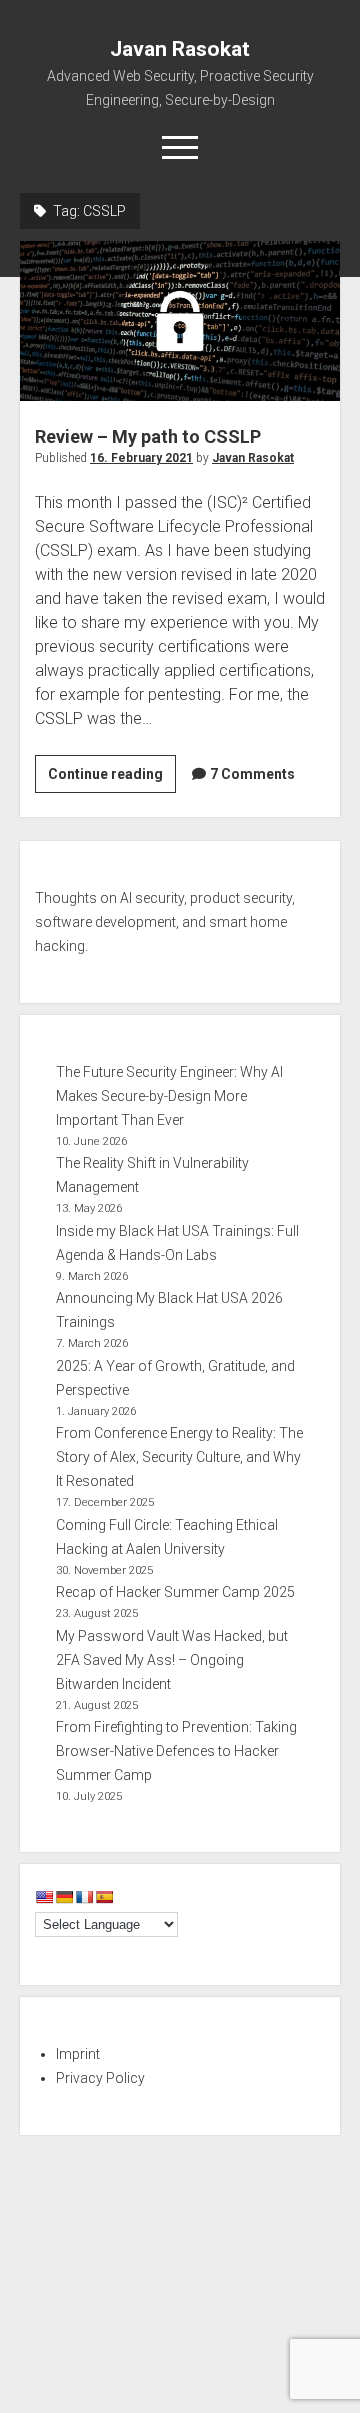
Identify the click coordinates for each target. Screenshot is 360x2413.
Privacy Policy (100, 2078)
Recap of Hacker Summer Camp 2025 (175, 1592)
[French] (84, 1897)
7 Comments (252, 774)
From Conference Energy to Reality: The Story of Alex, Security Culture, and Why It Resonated (179, 1457)
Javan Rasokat (180, 49)
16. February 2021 (141, 458)
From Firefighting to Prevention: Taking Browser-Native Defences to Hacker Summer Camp (176, 1751)
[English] (44, 1897)
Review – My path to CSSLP (180, 321)
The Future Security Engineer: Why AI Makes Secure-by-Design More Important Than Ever (169, 1096)
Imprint (78, 2054)
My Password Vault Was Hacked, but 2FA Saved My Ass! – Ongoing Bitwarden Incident (172, 1660)
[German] (64, 1897)
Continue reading (112, 779)
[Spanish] (104, 1897)
